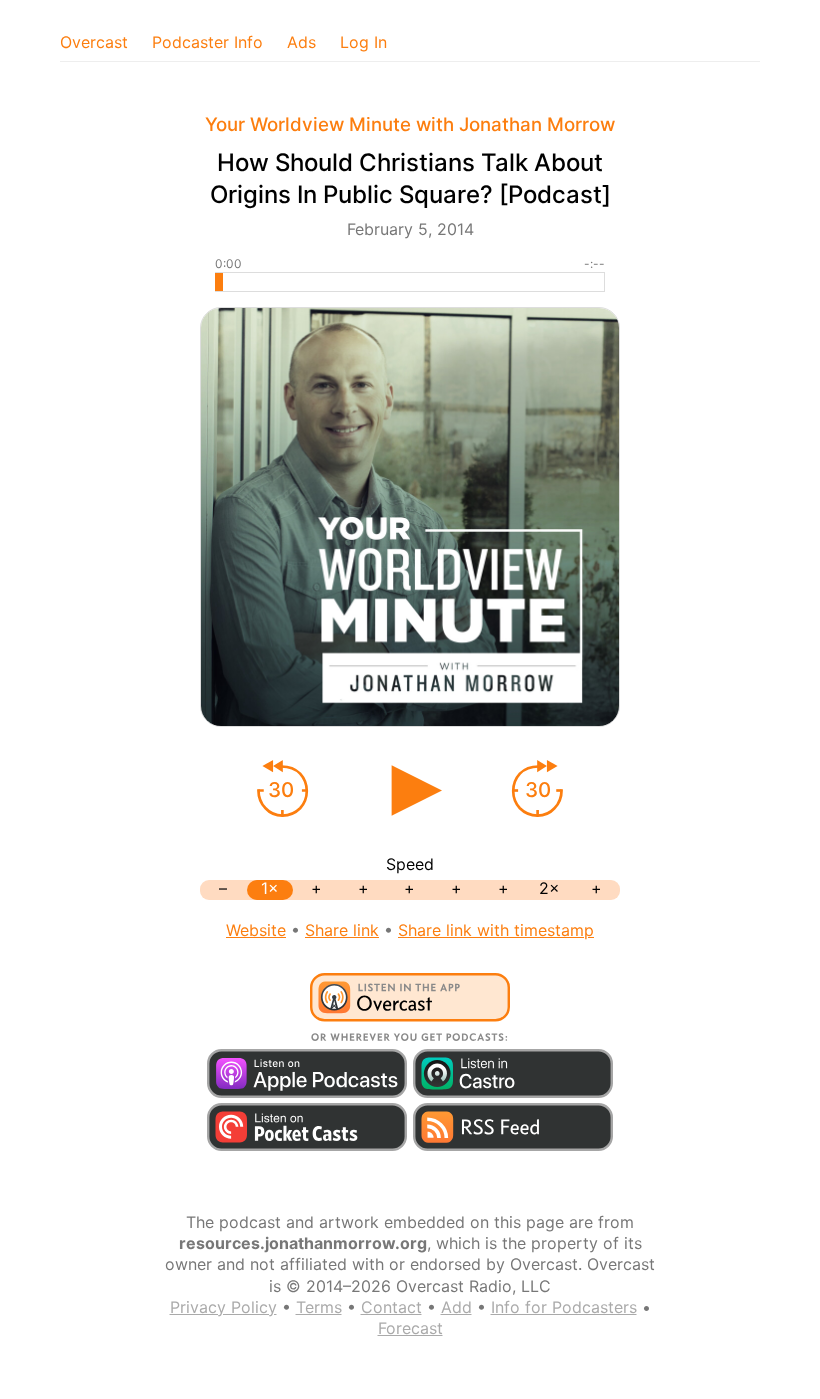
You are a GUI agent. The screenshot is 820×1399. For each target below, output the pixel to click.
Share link (342, 930)
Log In (363, 42)
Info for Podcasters (564, 1307)
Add (456, 1307)
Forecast (410, 1328)
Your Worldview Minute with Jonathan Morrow (410, 124)
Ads (301, 42)
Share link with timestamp (496, 930)
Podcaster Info (207, 42)
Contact (391, 1307)
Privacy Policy (223, 1307)
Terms (319, 1307)
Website (256, 930)
